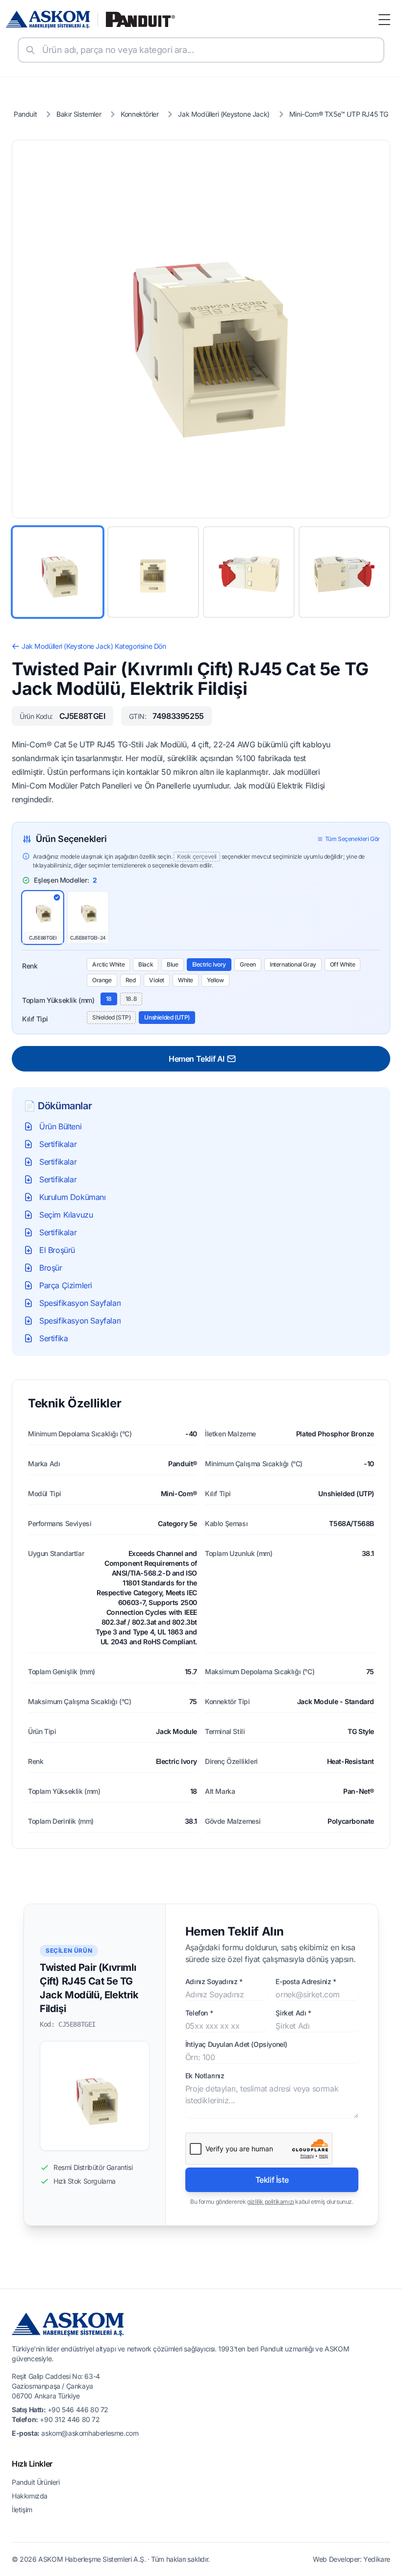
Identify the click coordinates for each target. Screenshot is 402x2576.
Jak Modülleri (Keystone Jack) (224, 114)
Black (146, 964)
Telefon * (199, 2013)
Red (131, 980)
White (186, 980)
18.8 (131, 999)
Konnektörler (139, 114)
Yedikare (377, 2559)
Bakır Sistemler (79, 114)
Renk (30, 966)
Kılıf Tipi (35, 1019)
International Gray (293, 964)
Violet (157, 980)
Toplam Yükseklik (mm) (58, 1000)
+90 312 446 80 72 (70, 2419)
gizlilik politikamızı (271, 2202)
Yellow (215, 980)
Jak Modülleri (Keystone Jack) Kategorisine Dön (94, 646)
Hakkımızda (30, 2496)
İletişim (22, 2510)
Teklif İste (272, 2180)
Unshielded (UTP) (167, 1017)
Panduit (25, 114)
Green (248, 964)
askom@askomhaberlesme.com (90, 2433)
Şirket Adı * (293, 2013)
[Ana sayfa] (91, 20)
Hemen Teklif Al (197, 1059)
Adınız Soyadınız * (214, 1981)
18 (109, 999)
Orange (102, 980)
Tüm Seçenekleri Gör (352, 839)
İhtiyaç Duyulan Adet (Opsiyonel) (236, 2044)
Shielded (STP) (111, 1017)
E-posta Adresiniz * (306, 1981)
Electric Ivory (209, 964)
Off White (342, 964)
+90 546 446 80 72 (78, 2410)
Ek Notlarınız (205, 2076)
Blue (172, 964)
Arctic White (108, 964)
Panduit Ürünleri (36, 2482)
